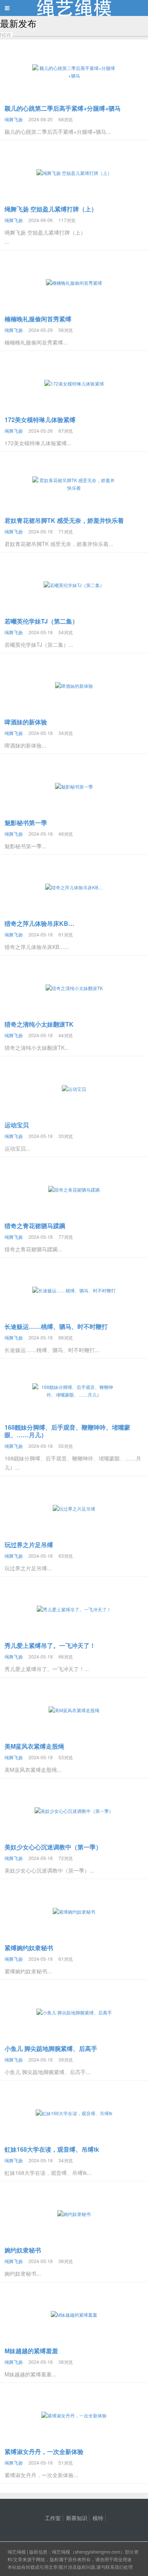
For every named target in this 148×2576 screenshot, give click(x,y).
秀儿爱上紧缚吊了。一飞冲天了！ (50, 1645)
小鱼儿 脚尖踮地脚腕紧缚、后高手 (51, 2048)
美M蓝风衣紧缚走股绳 (34, 1746)
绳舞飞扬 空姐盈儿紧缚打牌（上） (51, 209)
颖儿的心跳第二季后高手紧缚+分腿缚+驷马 (63, 108)
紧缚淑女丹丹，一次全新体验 (44, 2451)
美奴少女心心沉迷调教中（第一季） (53, 1847)
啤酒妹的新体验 (26, 722)
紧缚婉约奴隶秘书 (29, 1948)
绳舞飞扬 (14, 119)
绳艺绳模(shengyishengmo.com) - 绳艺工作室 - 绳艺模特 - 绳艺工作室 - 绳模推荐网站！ (74, 8)
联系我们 (115, 2567)
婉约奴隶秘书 (23, 2250)
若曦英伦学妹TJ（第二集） (41, 621)
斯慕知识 (77, 2518)
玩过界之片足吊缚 (29, 1545)
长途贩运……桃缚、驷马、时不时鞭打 (56, 1326)
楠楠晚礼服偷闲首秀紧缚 (38, 319)
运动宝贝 (17, 1125)
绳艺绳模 (17, 2551)
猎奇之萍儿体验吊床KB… (39, 923)
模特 (98, 2518)
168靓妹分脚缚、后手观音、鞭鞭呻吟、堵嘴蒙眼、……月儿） (67, 1431)
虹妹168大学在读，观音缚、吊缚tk (52, 2149)
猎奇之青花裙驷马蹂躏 (35, 1226)
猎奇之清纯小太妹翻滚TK (39, 1024)
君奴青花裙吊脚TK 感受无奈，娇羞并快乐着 (64, 520)
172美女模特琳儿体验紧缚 (40, 420)
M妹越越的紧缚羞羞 (31, 2351)
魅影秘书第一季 (26, 823)
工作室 (53, 2518)
